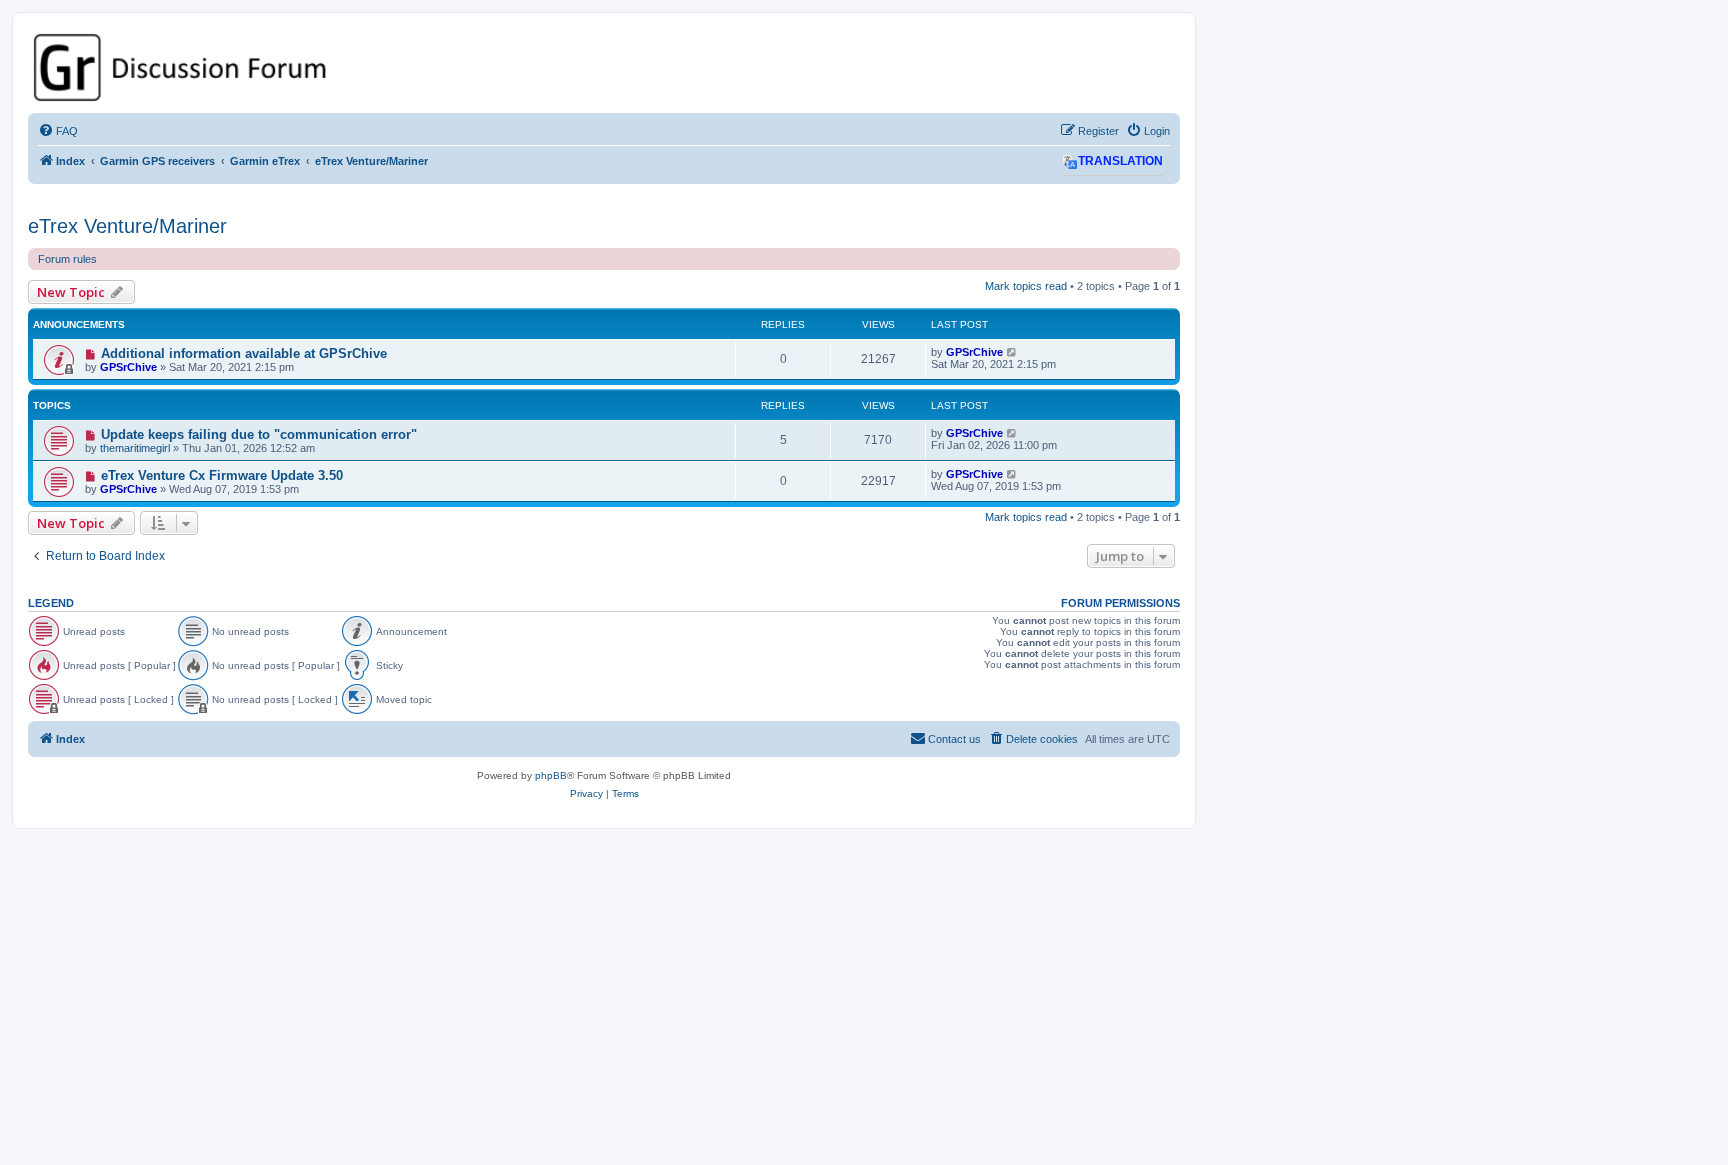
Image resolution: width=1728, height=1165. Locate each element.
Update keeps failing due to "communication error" (259, 434)
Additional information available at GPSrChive (244, 353)
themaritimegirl (135, 448)
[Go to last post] (1012, 352)
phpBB (551, 775)
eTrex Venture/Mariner (127, 226)
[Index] (604, 67)
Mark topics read (1026, 286)
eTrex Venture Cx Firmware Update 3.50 (222, 475)
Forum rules (67, 259)
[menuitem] (58, 131)
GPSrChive (128, 367)
